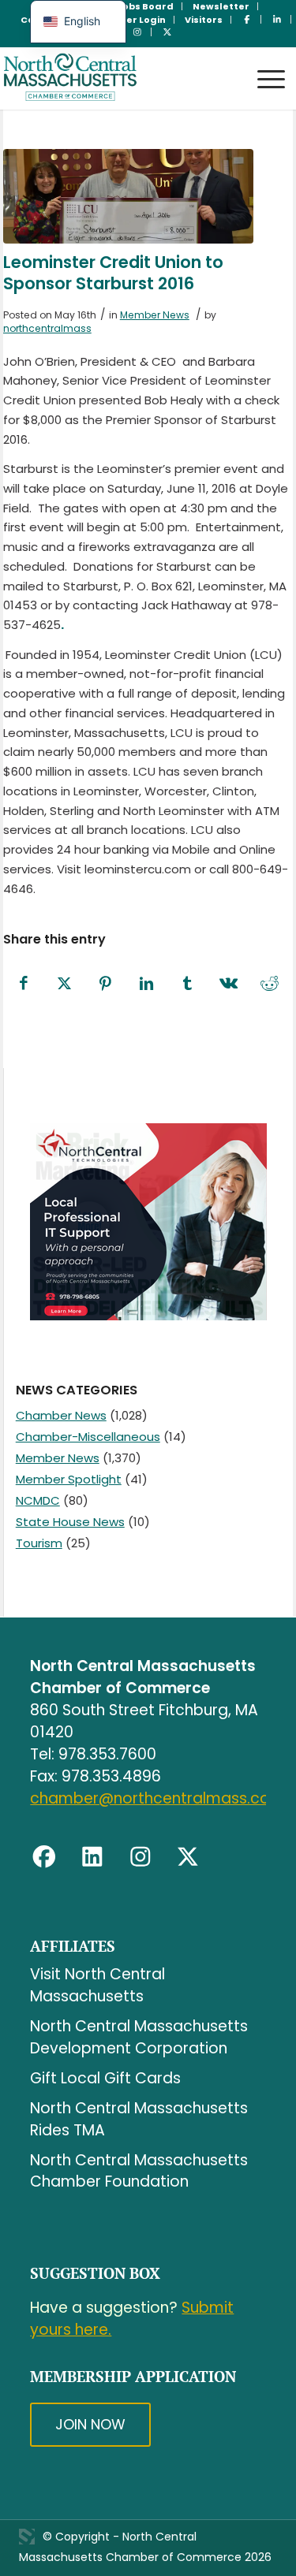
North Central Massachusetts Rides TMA (139, 2119)
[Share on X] (65, 984)
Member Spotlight (69, 1479)
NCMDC (38, 1500)
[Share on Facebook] (24, 984)
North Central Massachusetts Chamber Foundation (139, 2171)
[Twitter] (188, 1857)
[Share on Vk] (229, 984)
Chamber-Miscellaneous (88, 1437)
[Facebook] (44, 1857)
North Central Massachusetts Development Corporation (139, 2037)
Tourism (39, 1543)
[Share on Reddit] (270, 984)
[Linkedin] (92, 1857)
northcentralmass (47, 328)
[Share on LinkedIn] (147, 984)
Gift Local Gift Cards (105, 2078)
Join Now (90, 2424)
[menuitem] (146, 6)
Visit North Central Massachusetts (97, 1985)
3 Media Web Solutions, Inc (27, 2537)
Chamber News (61, 1415)
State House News (70, 1522)
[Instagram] (141, 1857)
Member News (155, 315)
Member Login (131, 20)
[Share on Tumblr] (188, 984)
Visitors (204, 20)
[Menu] (263, 64)
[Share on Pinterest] (106, 984)
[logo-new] (119, 78)
